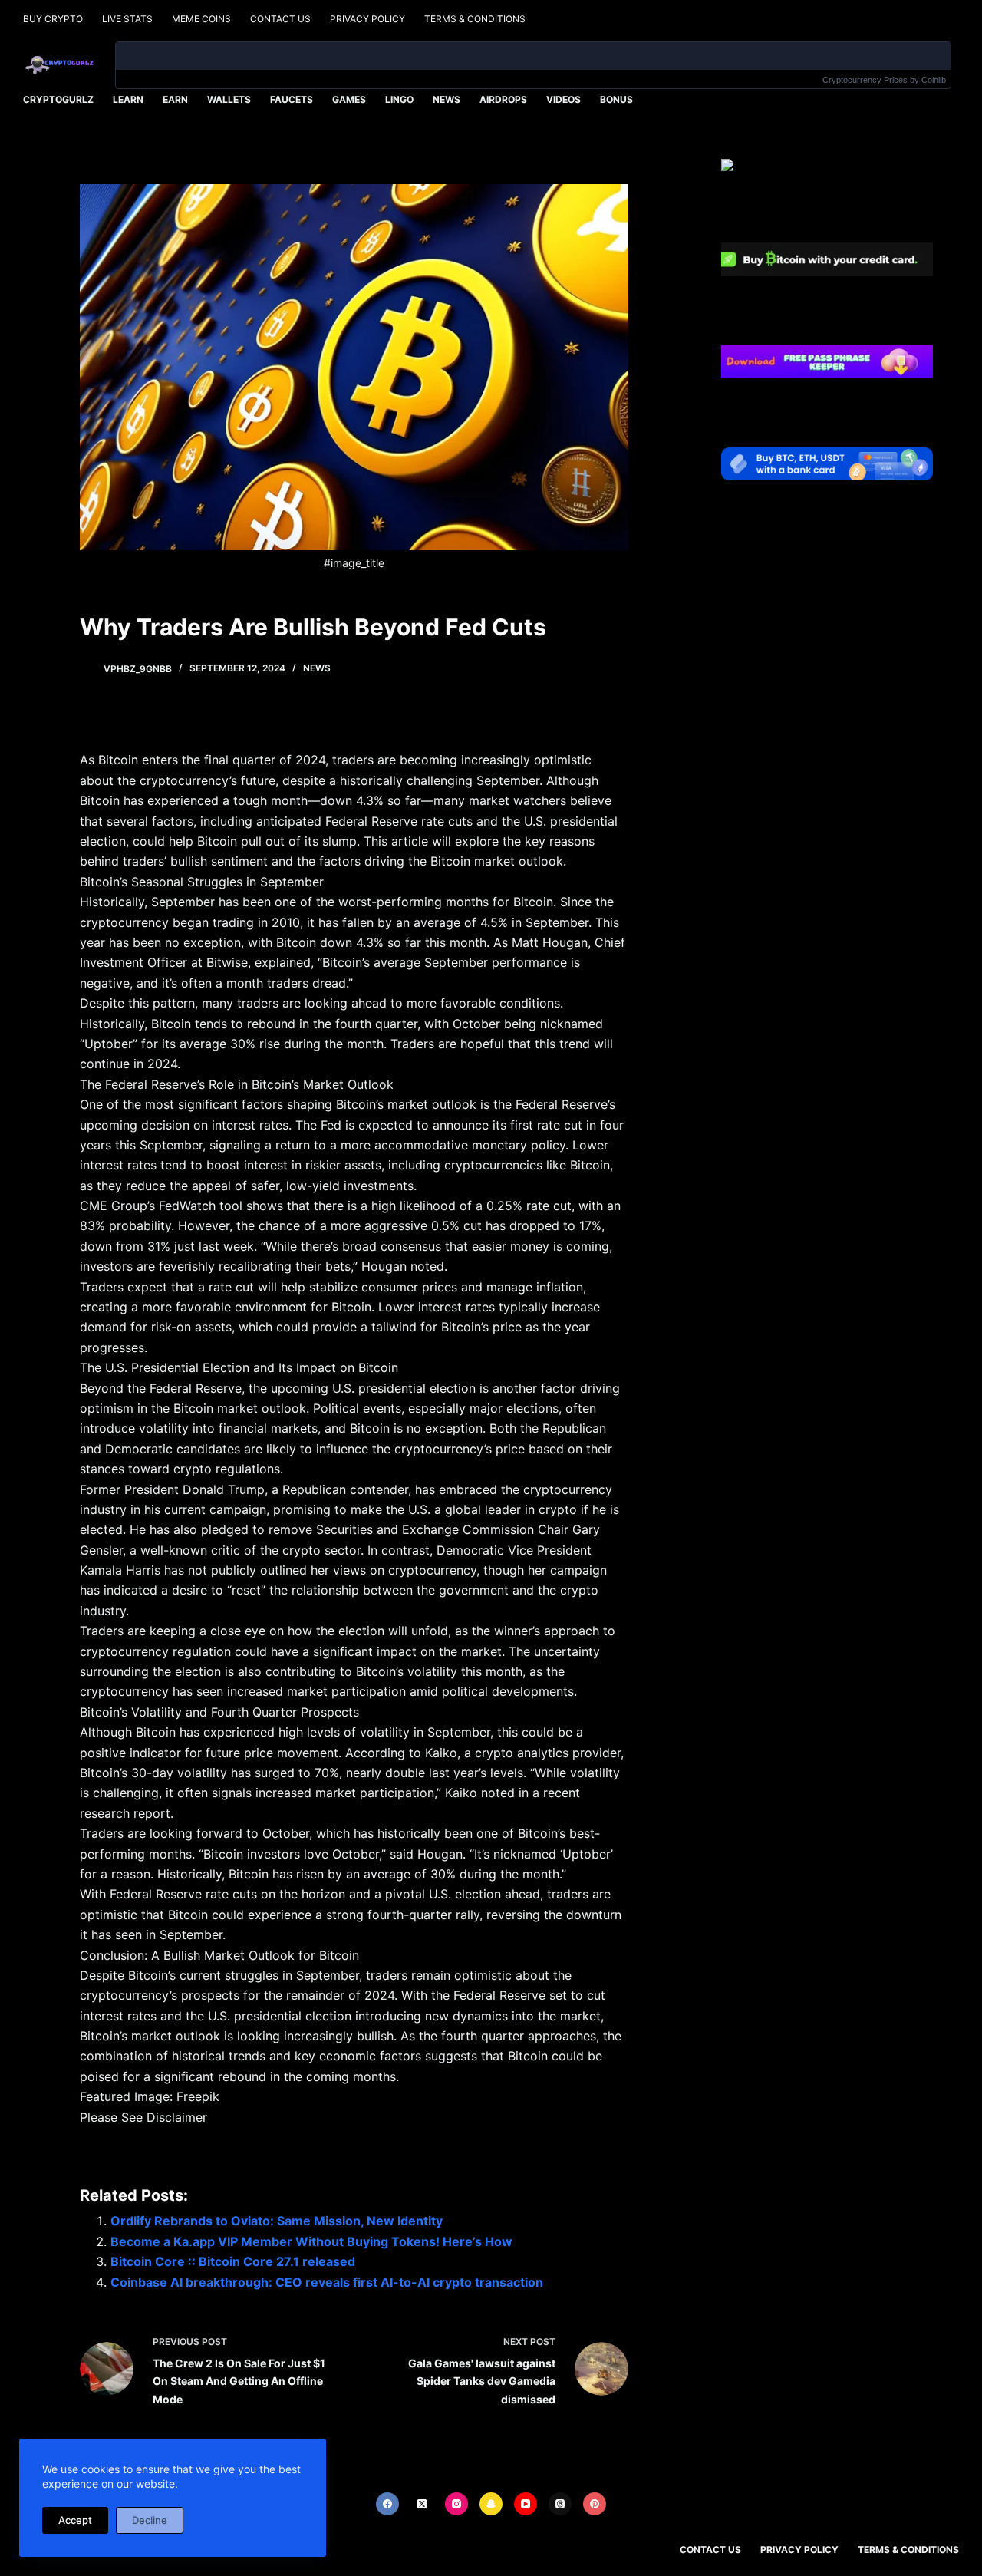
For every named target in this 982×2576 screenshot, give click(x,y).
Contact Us (280, 19)
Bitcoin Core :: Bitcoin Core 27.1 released (233, 2261)
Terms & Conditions (475, 19)
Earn (175, 99)
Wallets (229, 99)
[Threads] (560, 2504)
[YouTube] (526, 2504)
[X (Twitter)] (422, 2504)
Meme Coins (201, 19)
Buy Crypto (53, 19)
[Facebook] (387, 2504)
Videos (563, 99)
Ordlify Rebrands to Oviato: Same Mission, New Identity (277, 2221)
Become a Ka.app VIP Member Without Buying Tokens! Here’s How (311, 2241)
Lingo (399, 99)
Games (349, 99)
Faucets (292, 99)
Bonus (616, 99)
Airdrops (503, 99)
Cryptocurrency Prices (865, 80)
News (447, 99)
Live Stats (127, 19)
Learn (128, 99)
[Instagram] (456, 2504)
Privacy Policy (367, 19)
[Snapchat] (491, 2504)
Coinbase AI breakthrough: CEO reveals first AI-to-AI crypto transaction (327, 2282)
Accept (75, 2520)
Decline (150, 2520)
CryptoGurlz (58, 99)
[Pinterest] (595, 2504)
